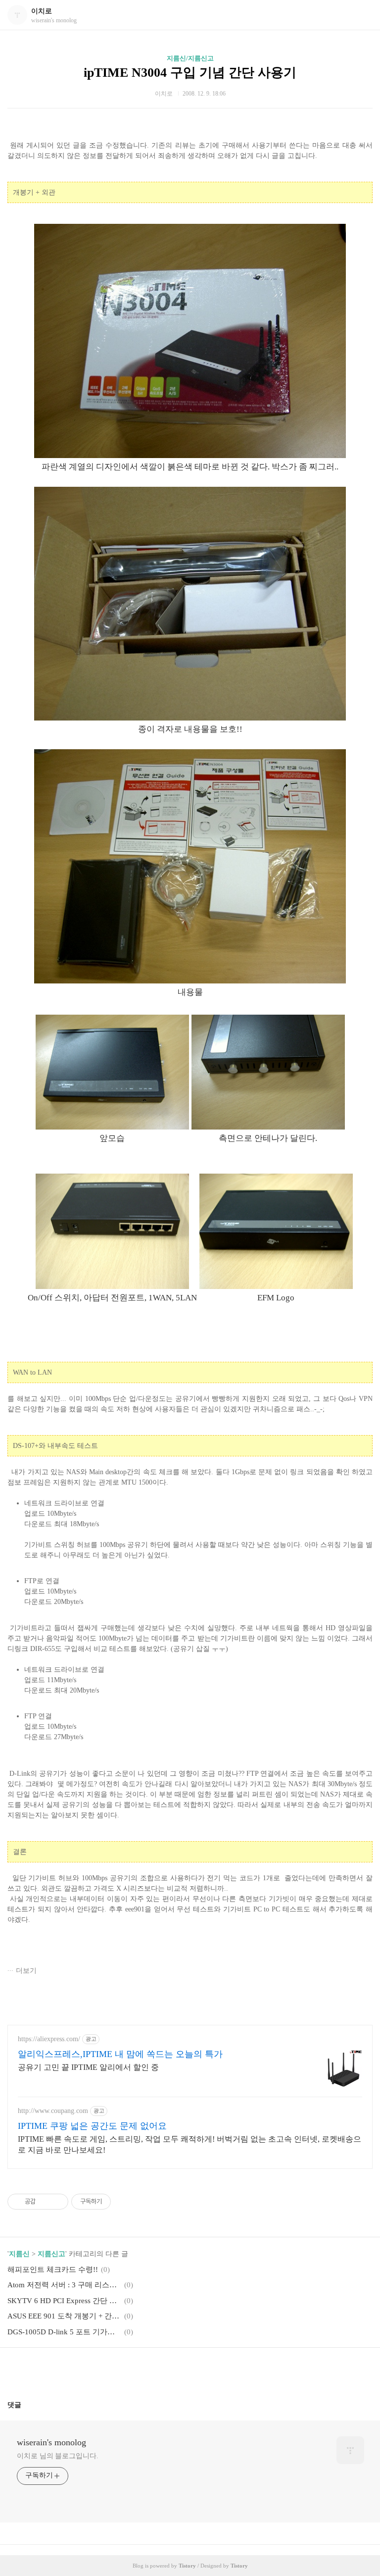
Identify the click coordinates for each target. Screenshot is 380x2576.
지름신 (19, 2254)
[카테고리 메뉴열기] (363, 15)
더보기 (26, 1971)
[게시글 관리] (57, 2202)
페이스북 (166, 2370)
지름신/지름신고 (190, 58)
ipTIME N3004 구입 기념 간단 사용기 (190, 73)
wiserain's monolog (51, 2442)
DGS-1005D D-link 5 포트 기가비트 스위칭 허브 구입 (64, 2332)
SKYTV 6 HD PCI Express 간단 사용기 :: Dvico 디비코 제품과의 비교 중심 (64, 2301)
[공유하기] (45, 2202)
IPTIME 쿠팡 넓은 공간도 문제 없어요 (92, 2126)
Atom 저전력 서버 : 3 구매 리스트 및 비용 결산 (64, 2285)
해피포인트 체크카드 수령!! (53, 2269)
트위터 (214, 2370)
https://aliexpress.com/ (49, 2039)
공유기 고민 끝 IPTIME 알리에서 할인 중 (88, 2067)
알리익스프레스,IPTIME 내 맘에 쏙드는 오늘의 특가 (120, 2054)
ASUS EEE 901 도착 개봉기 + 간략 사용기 (64, 2316)
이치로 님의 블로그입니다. (58, 2456)
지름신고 (51, 2254)
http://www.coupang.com (53, 2111)
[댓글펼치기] (25, 2405)
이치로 (42, 11)
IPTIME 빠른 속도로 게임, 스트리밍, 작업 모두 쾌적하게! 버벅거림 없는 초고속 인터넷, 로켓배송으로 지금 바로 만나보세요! (190, 2144)
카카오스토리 (190, 2370)
